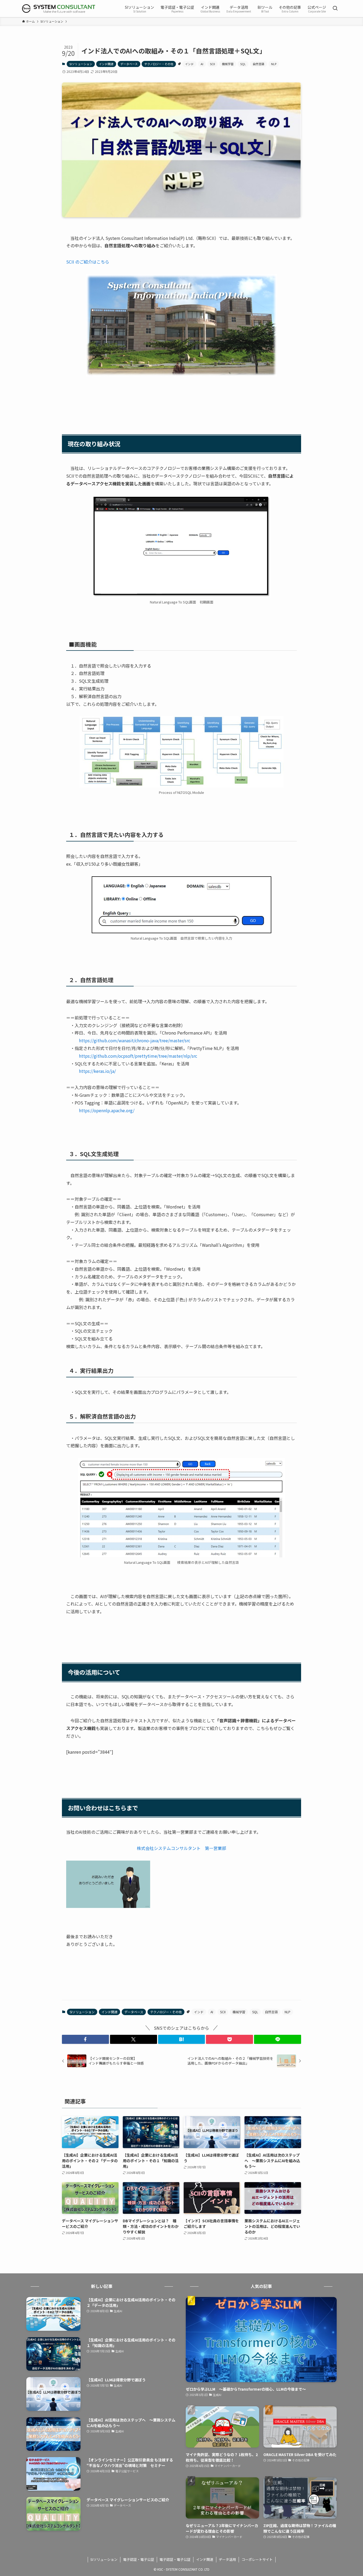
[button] (85, 2039)
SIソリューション (81, 64)
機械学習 (228, 64)
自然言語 (259, 64)
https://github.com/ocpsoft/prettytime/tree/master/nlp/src (138, 1056)
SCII (212, 64)
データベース (129, 64)
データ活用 (227, 2559)
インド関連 (106, 64)
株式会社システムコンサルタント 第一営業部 (181, 1848)
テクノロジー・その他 (159, 64)
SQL (243, 64)
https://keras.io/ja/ (97, 1071)
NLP (274, 64)
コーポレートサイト (257, 2559)
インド (189, 64)
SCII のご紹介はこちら (88, 262)
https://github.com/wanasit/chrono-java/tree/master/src (135, 1040)
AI (202, 64)
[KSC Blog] (59, 9)
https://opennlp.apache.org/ (107, 1110)
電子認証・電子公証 (139, 2559)
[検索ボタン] (335, 9)
